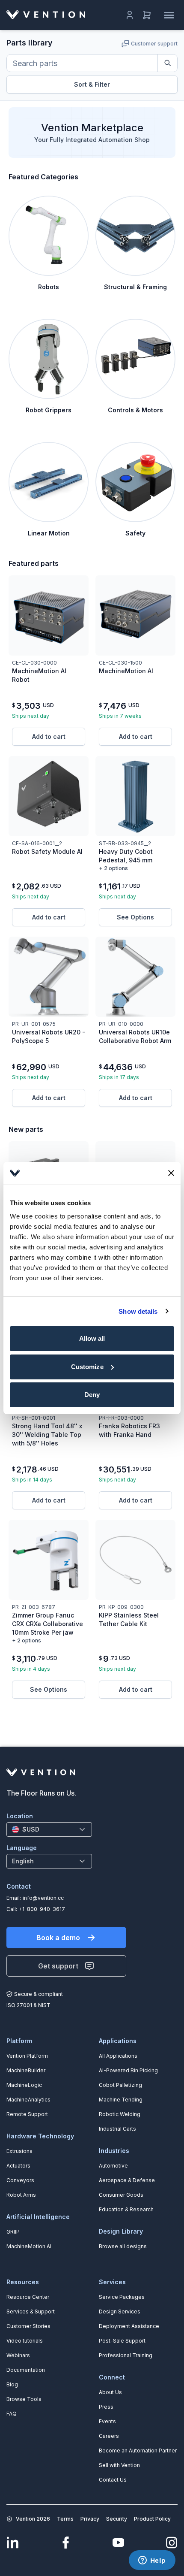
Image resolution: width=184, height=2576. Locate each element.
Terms (65, 2519)
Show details (138, 1311)
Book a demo (58, 1938)
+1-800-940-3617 (42, 1909)
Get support (58, 1966)
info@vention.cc (43, 1898)
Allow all (92, 1338)
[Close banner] (171, 1173)
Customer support (154, 44)
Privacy (90, 2519)
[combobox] (49, 1829)
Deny (92, 1395)
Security (117, 2519)
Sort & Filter (92, 84)
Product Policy (152, 2519)
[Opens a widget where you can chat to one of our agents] (152, 2561)
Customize (87, 1367)
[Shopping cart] (147, 15)
